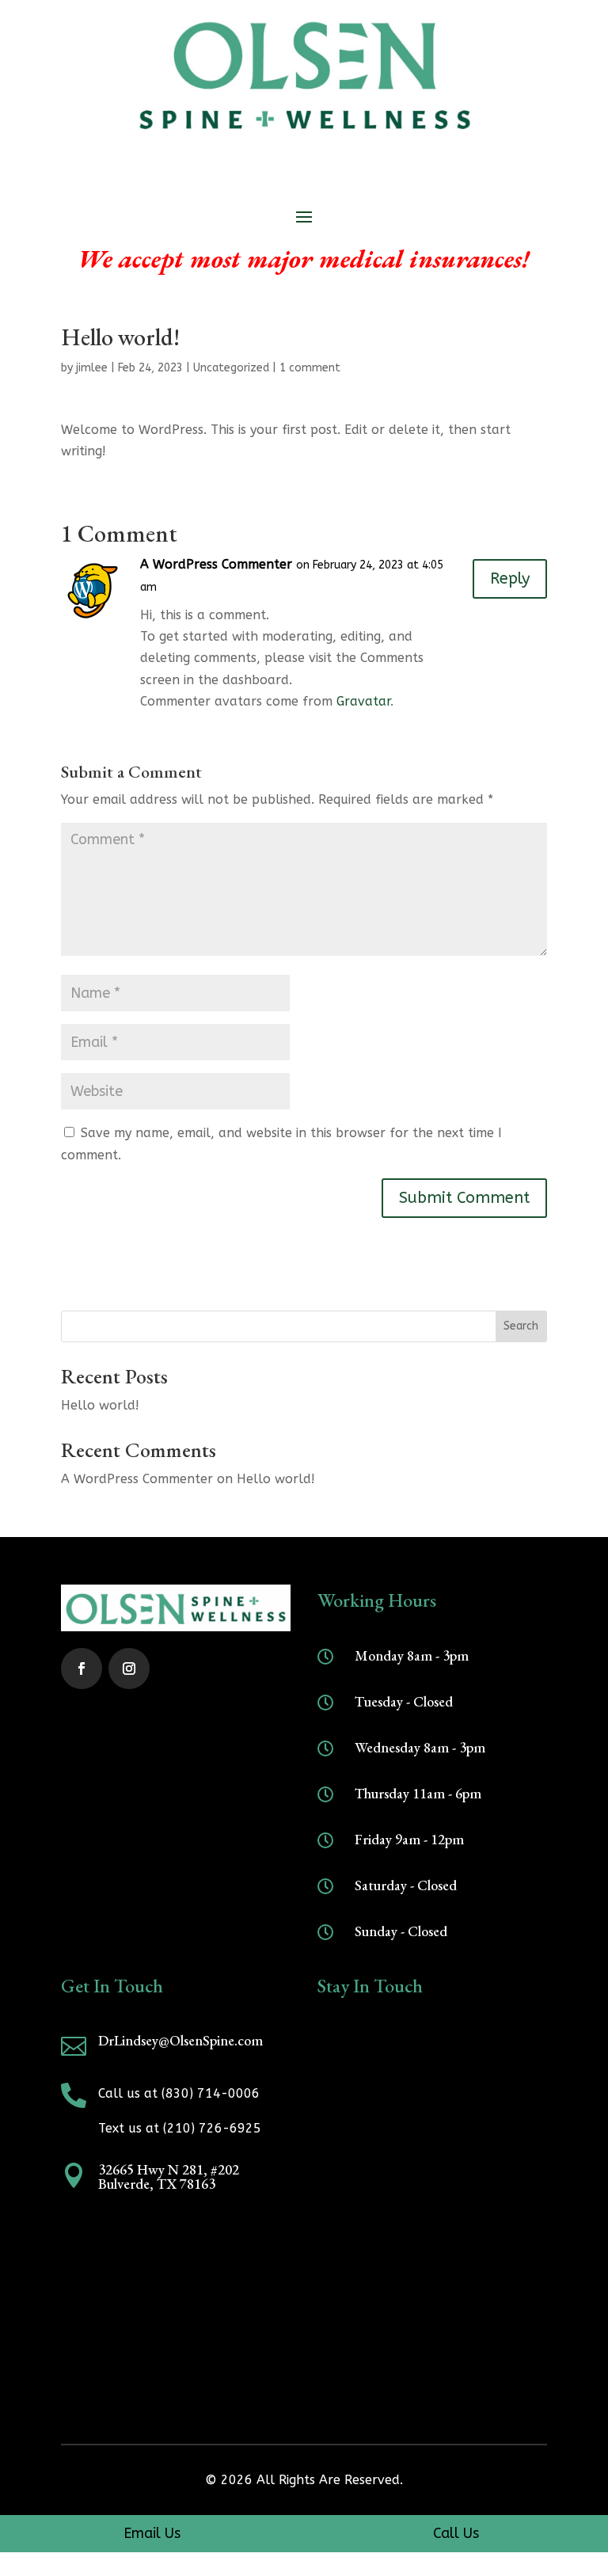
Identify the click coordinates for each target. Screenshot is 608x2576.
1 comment (310, 368)
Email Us (152, 2533)
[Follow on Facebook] (82, 1669)
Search (521, 1326)
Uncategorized (231, 368)
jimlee (92, 368)
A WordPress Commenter (216, 564)
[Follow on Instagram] (129, 1669)
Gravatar (363, 701)
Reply (510, 578)
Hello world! (100, 1405)
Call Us (456, 2533)
